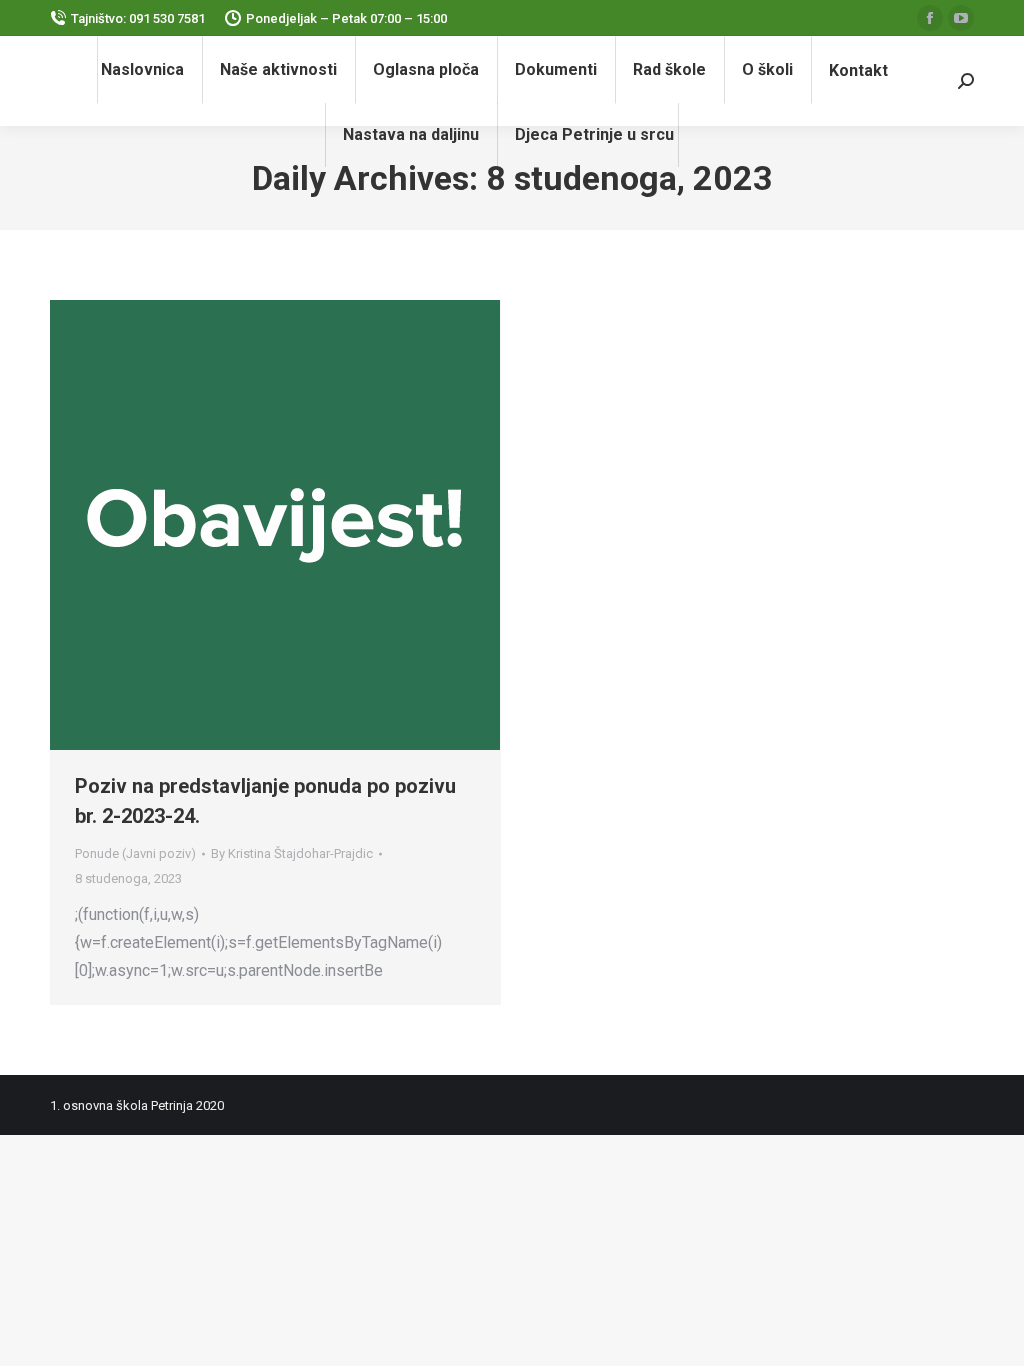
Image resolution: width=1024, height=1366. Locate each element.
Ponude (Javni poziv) (135, 853)
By (292, 853)
